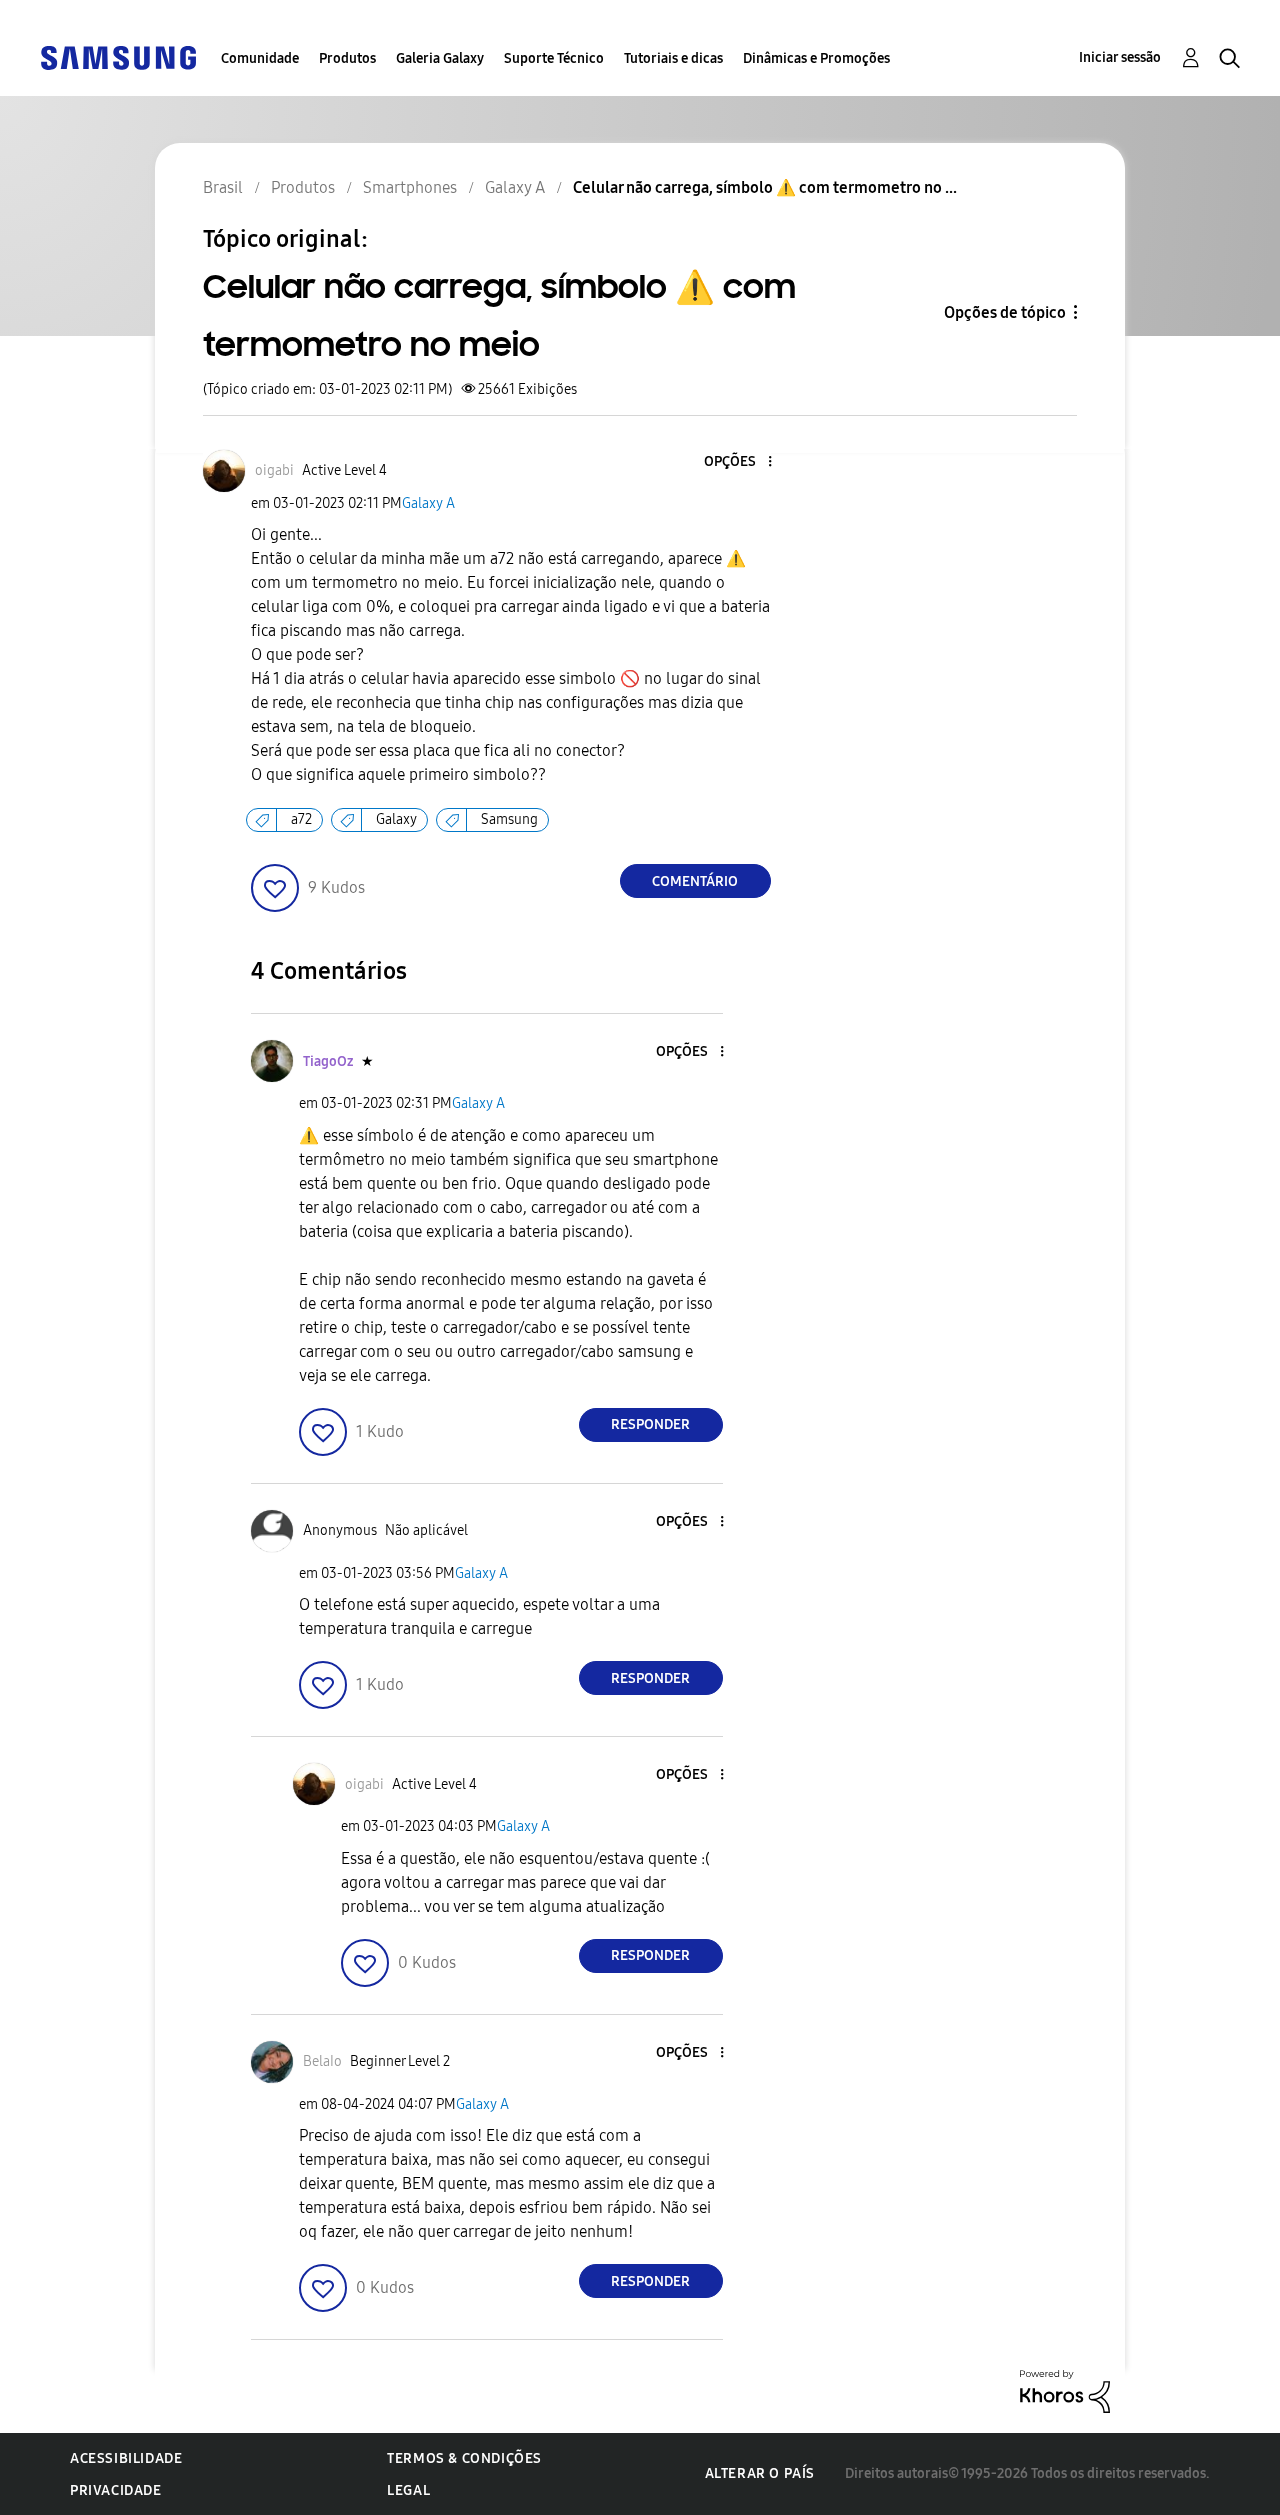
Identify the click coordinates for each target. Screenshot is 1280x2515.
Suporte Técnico (554, 58)
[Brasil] (118, 56)
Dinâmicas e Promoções (816, 58)
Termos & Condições (464, 2458)
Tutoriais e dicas (673, 58)
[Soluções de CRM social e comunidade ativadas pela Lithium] (1065, 2390)
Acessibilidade (126, 2458)
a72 (301, 819)
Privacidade (116, 2490)
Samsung (509, 819)
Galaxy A (428, 503)
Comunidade (260, 58)
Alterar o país (760, 2473)
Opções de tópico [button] (1005, 312)
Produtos (347, 58)
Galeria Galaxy (440, 58)
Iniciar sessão (1120, 57)
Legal (408, 2490)
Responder (650, 1424)
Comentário (695, 881)
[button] (736, 462)
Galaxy (396, 819)
